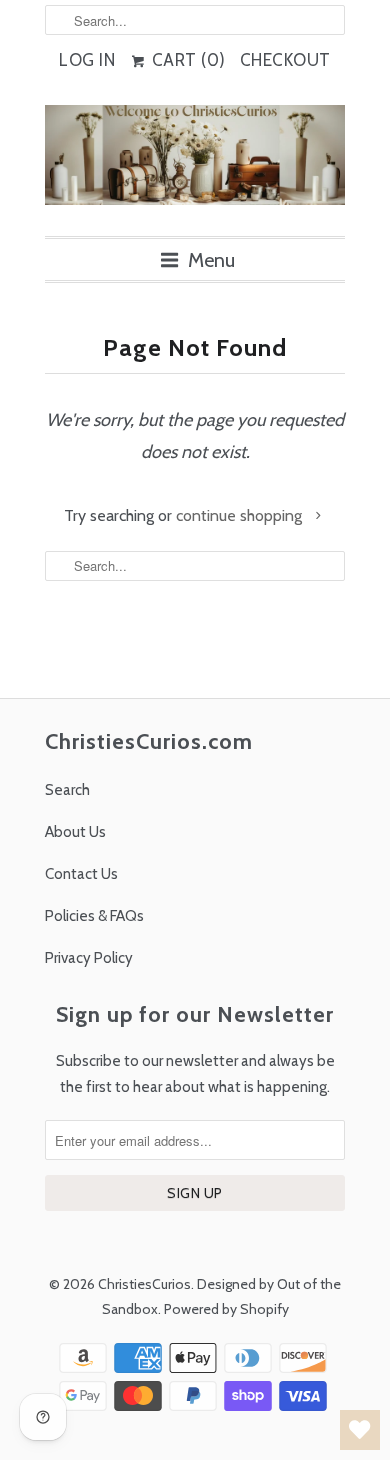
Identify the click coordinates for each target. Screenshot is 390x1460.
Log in (87, 60)
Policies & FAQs (94, 916)
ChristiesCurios (144, 1284)
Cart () (186, 60)
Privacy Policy (89, 958)
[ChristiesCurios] (195, 163)
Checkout (285, 60)
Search (67, 790)
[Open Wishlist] (360, 1430)
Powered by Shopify (226, 1309)
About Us (75, 832)
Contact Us (81, 874)
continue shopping (241, 515)
